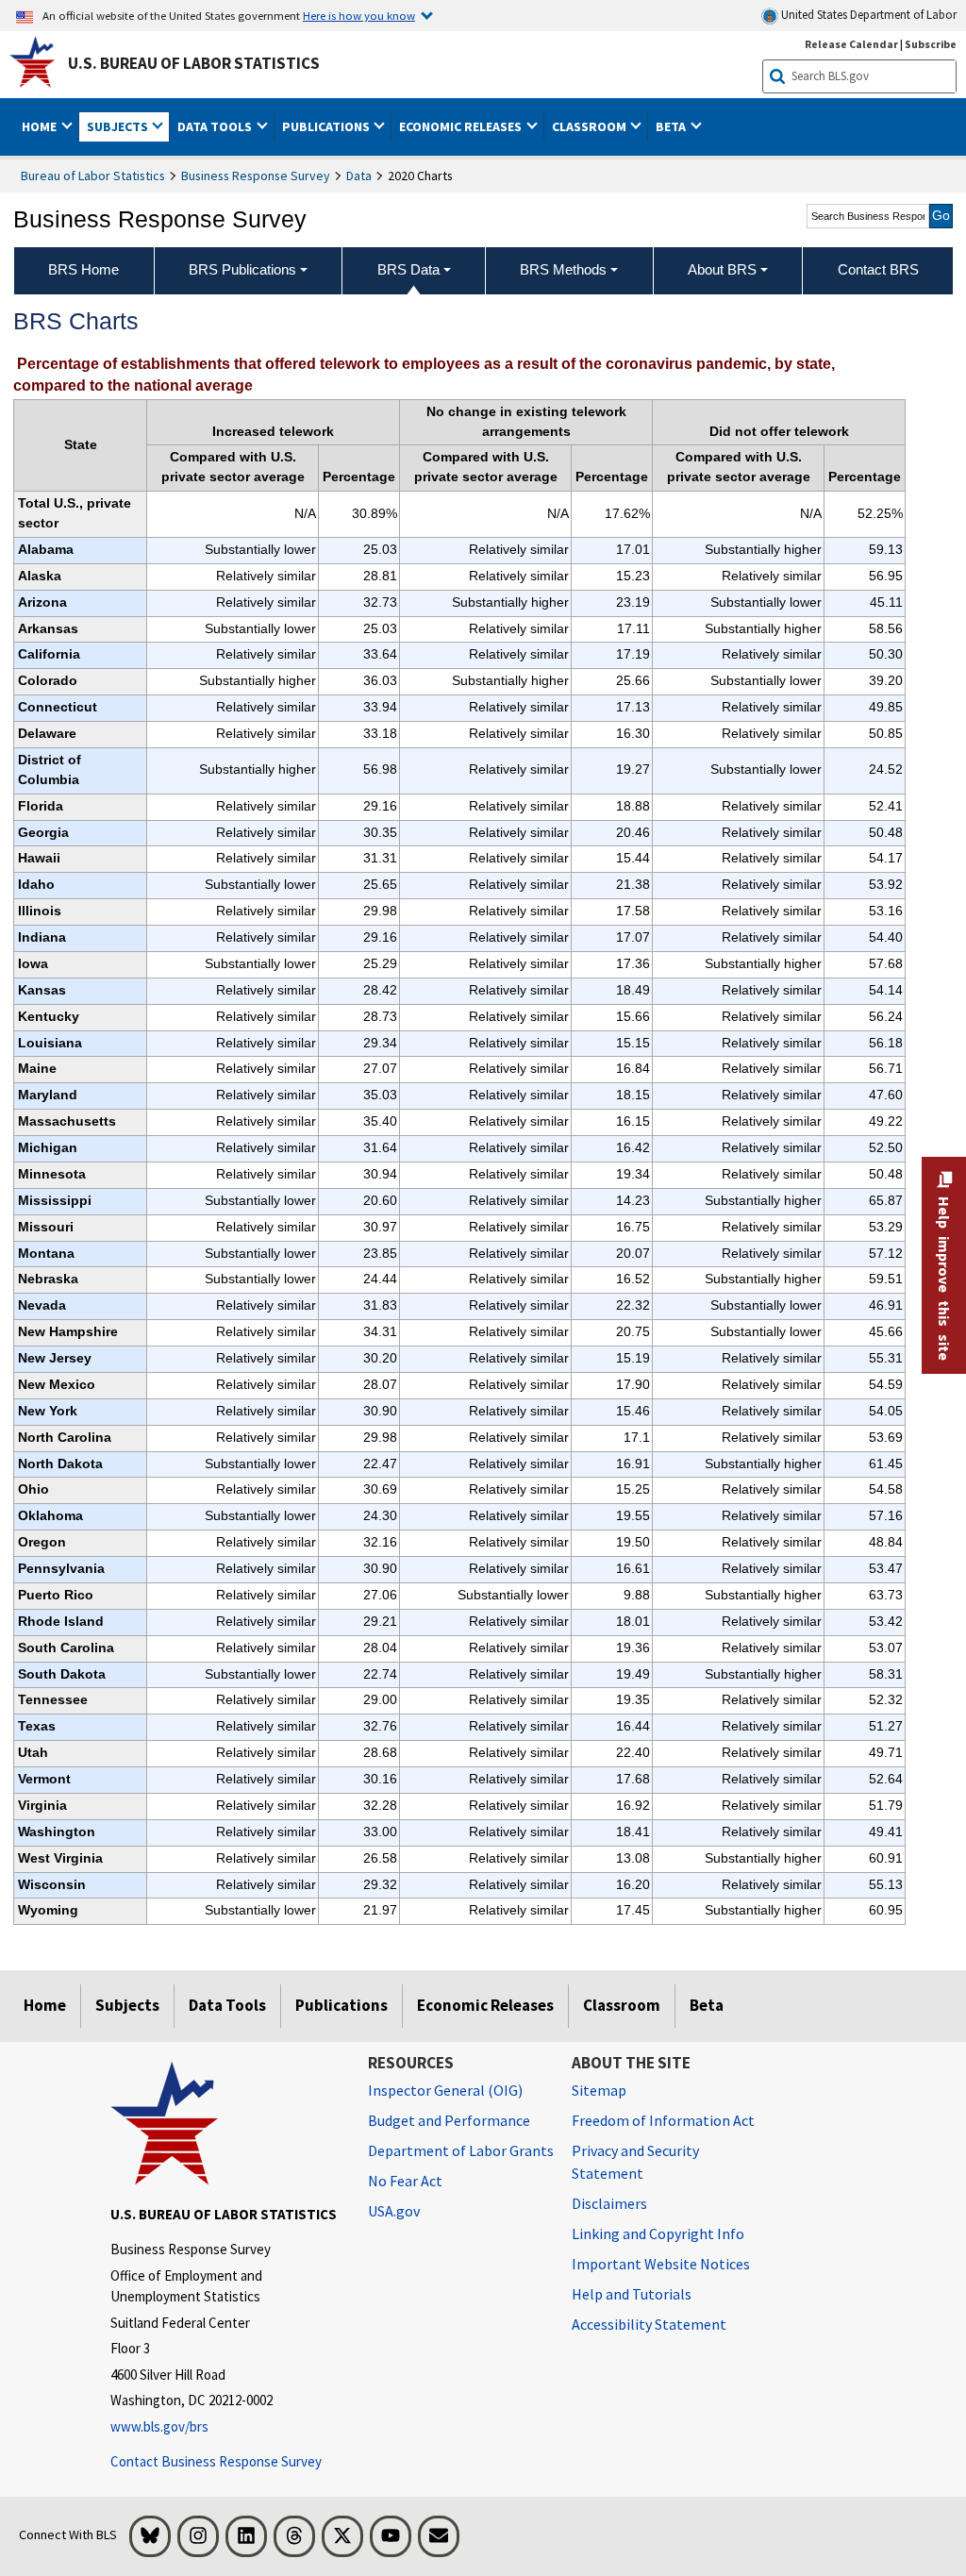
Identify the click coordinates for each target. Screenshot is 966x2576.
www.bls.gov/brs (159, 2426)
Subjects (127, 2005)
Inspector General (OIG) (445, 2090)
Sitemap (599, 2090)
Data (359, 176)
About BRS (722, 269)
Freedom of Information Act (663, 2120)
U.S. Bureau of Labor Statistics (194, 63)
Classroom (622, 2005)
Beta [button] (672, 126)
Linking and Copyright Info (658, 2233)
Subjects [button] (119, 126)
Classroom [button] (591, 126)
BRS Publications (242, 269)
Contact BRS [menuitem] (878, 269)
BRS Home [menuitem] (83, 269)
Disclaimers (609, 2203)
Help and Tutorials (632, 2294)
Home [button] (41, 126)
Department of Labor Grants (461, 2150)
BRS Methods (563, 269)
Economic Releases (485, 2005)
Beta (707, 2005)
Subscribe (931, 44)
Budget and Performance (449, 2120)
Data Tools (227, 2005)
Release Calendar (851, 44)
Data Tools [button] (216, 126)
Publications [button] (327, 126)
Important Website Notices (661, 2264)
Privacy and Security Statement (635, 2162)
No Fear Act (405, 2181)
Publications (341, 2005)
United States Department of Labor (867, 15)
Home (45, 2005)
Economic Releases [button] (462, 126)
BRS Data (408, 269)
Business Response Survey (256, 176)
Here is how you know (359, 15)
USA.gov (394, 2211)
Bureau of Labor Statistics (93, 176)
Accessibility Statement (649, 2324)
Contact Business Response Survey (216, 2461)
